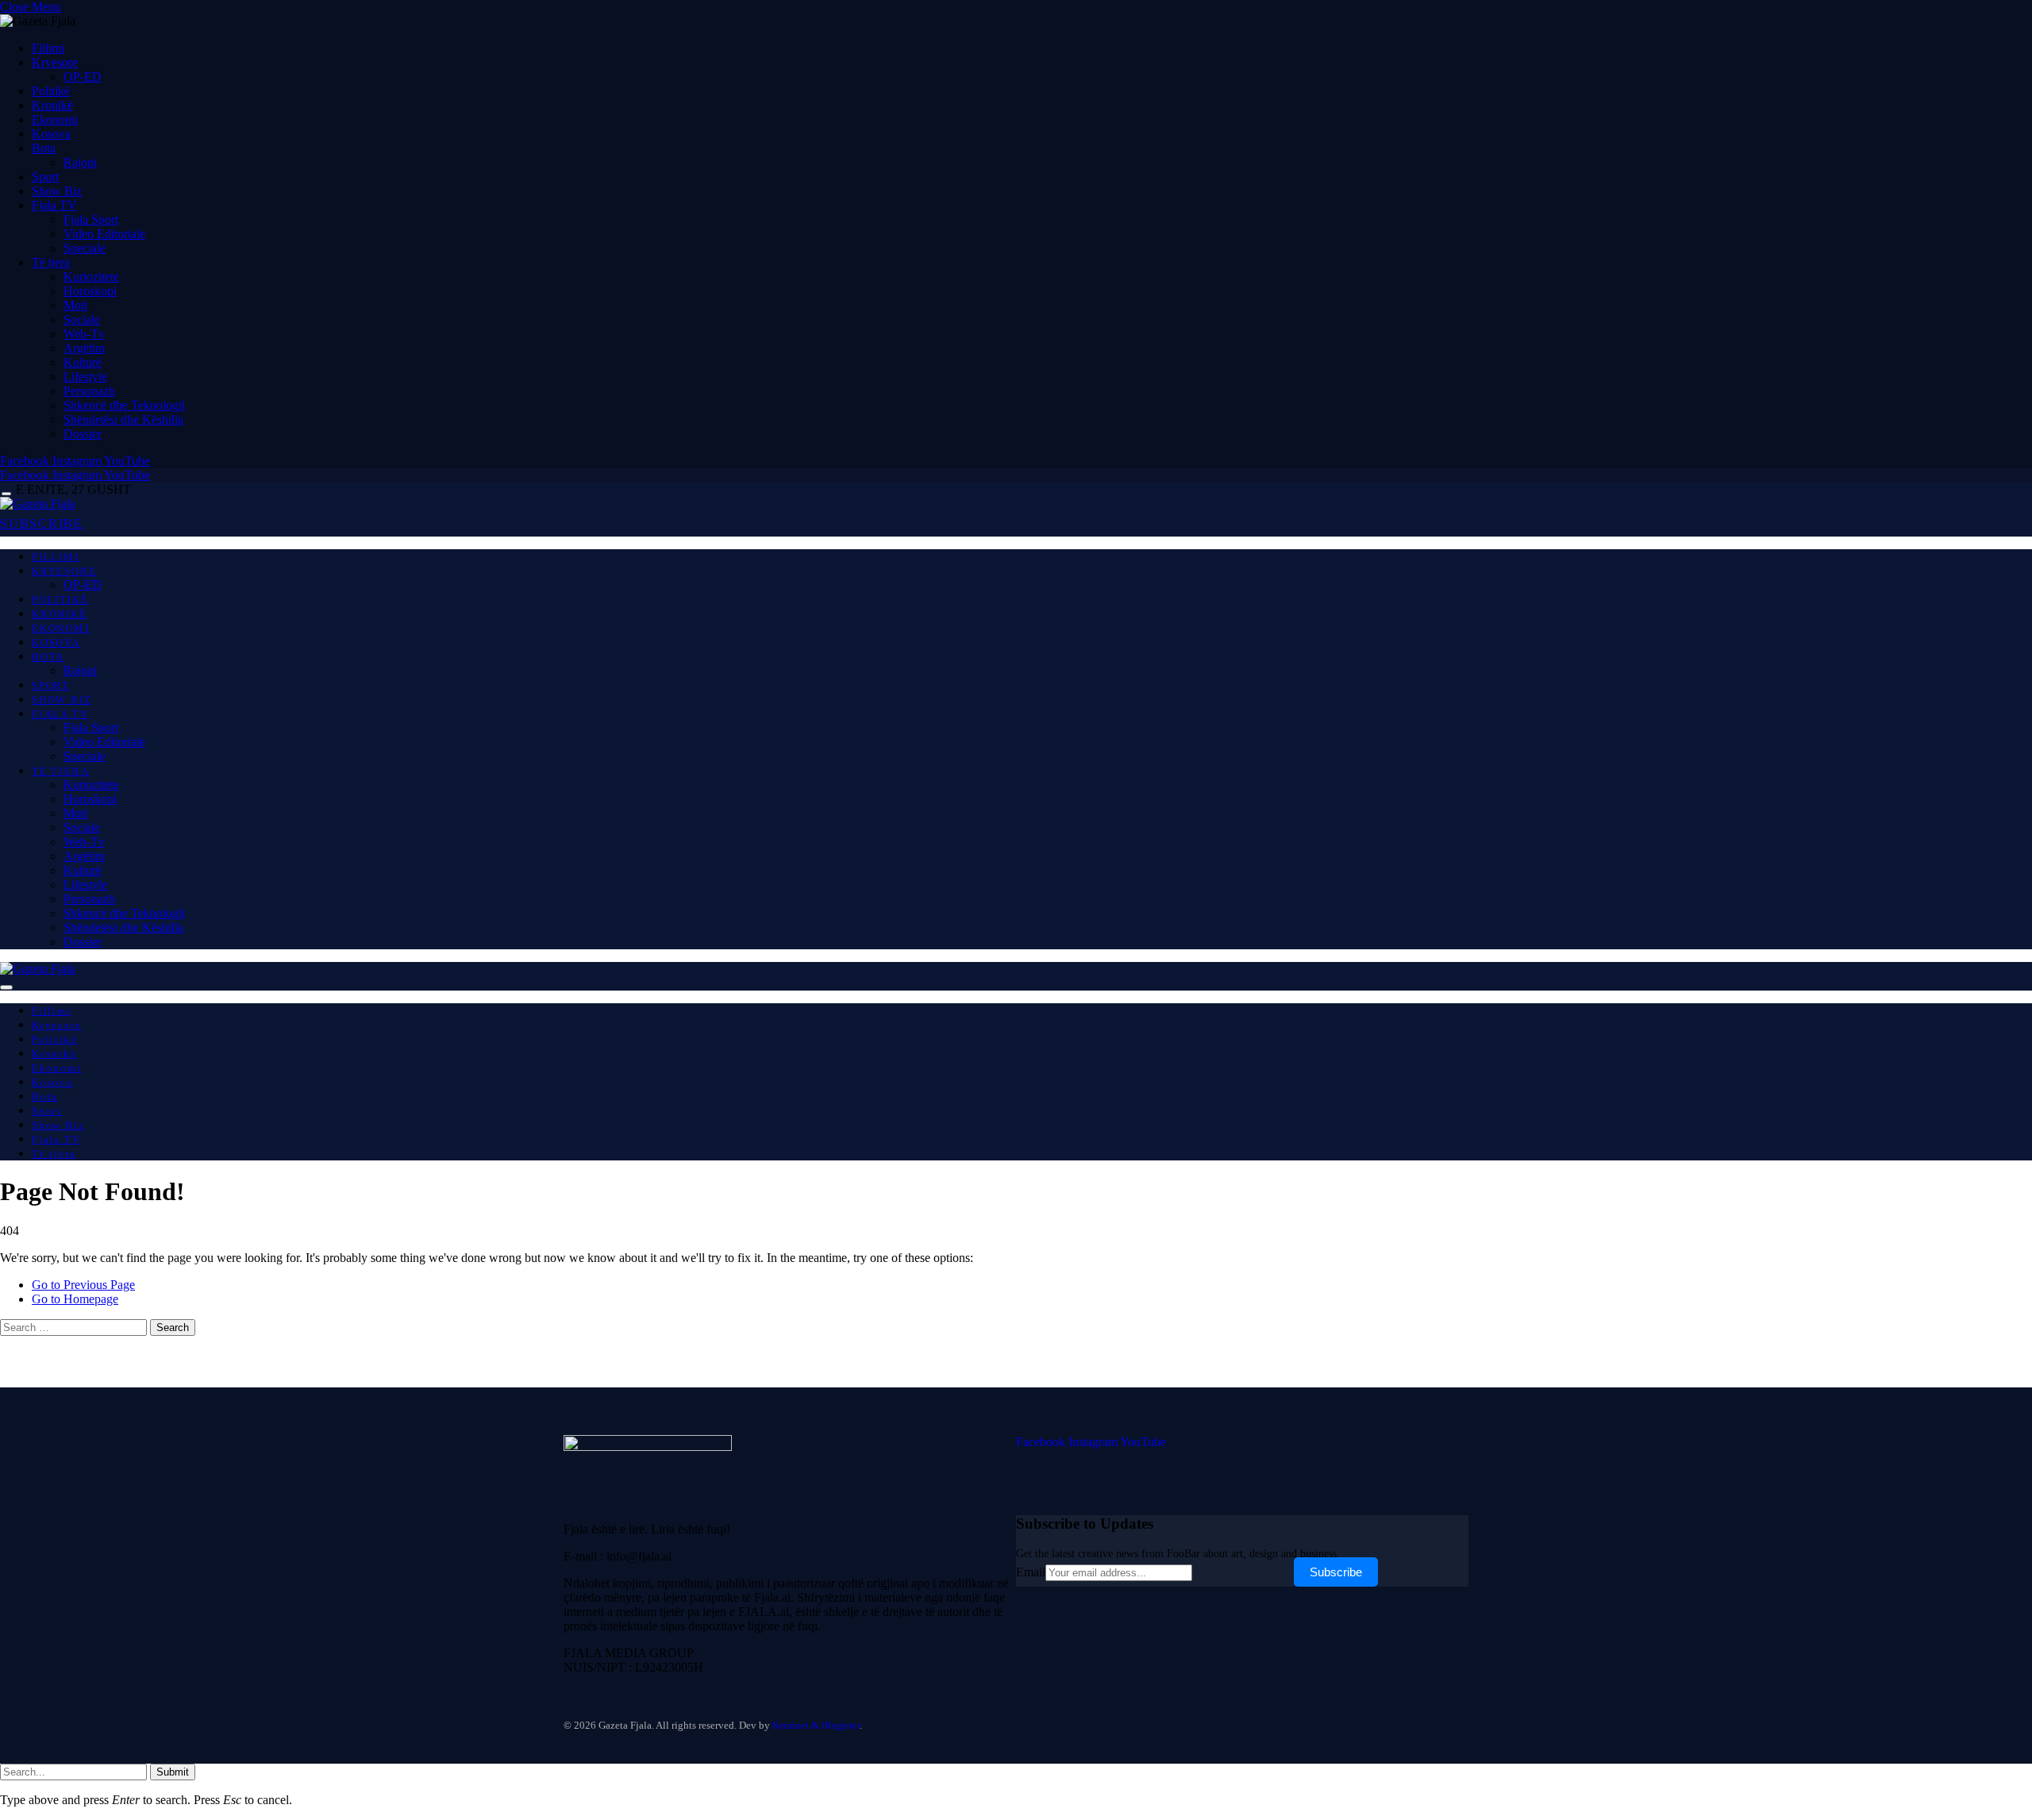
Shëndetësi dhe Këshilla (123, 419)
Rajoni (80, 162)
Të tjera (51, 262)
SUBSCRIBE (42, 523)
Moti (75, 305)
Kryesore (55, 62)
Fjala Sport (91, 219)
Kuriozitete (91, 277)
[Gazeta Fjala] (38, 504)
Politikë (51, 91)
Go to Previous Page (83, 1285)
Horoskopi (90, 291)
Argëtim (84, 348)
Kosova (51, 134)
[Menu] (6, 494)
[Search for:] (75, 1327)
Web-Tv (84, 334)
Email (1031, 1572)
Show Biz (57, 191)
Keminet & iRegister (816, 1725)
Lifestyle (85, 377)
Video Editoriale (104, 234)
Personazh (89, 391)
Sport (45, 177)
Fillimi (48, 48)
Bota (44, 148)
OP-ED (83, 77)
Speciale (85, 248)
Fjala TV (54, 205)
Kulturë (83, 362)
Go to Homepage (75, 1299)
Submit (173, 1772)
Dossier (83, 434)
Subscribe (1336, 1572)
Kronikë (52, 105)
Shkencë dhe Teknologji (124, 405)
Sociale (82, 319)
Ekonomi (55, 119)
